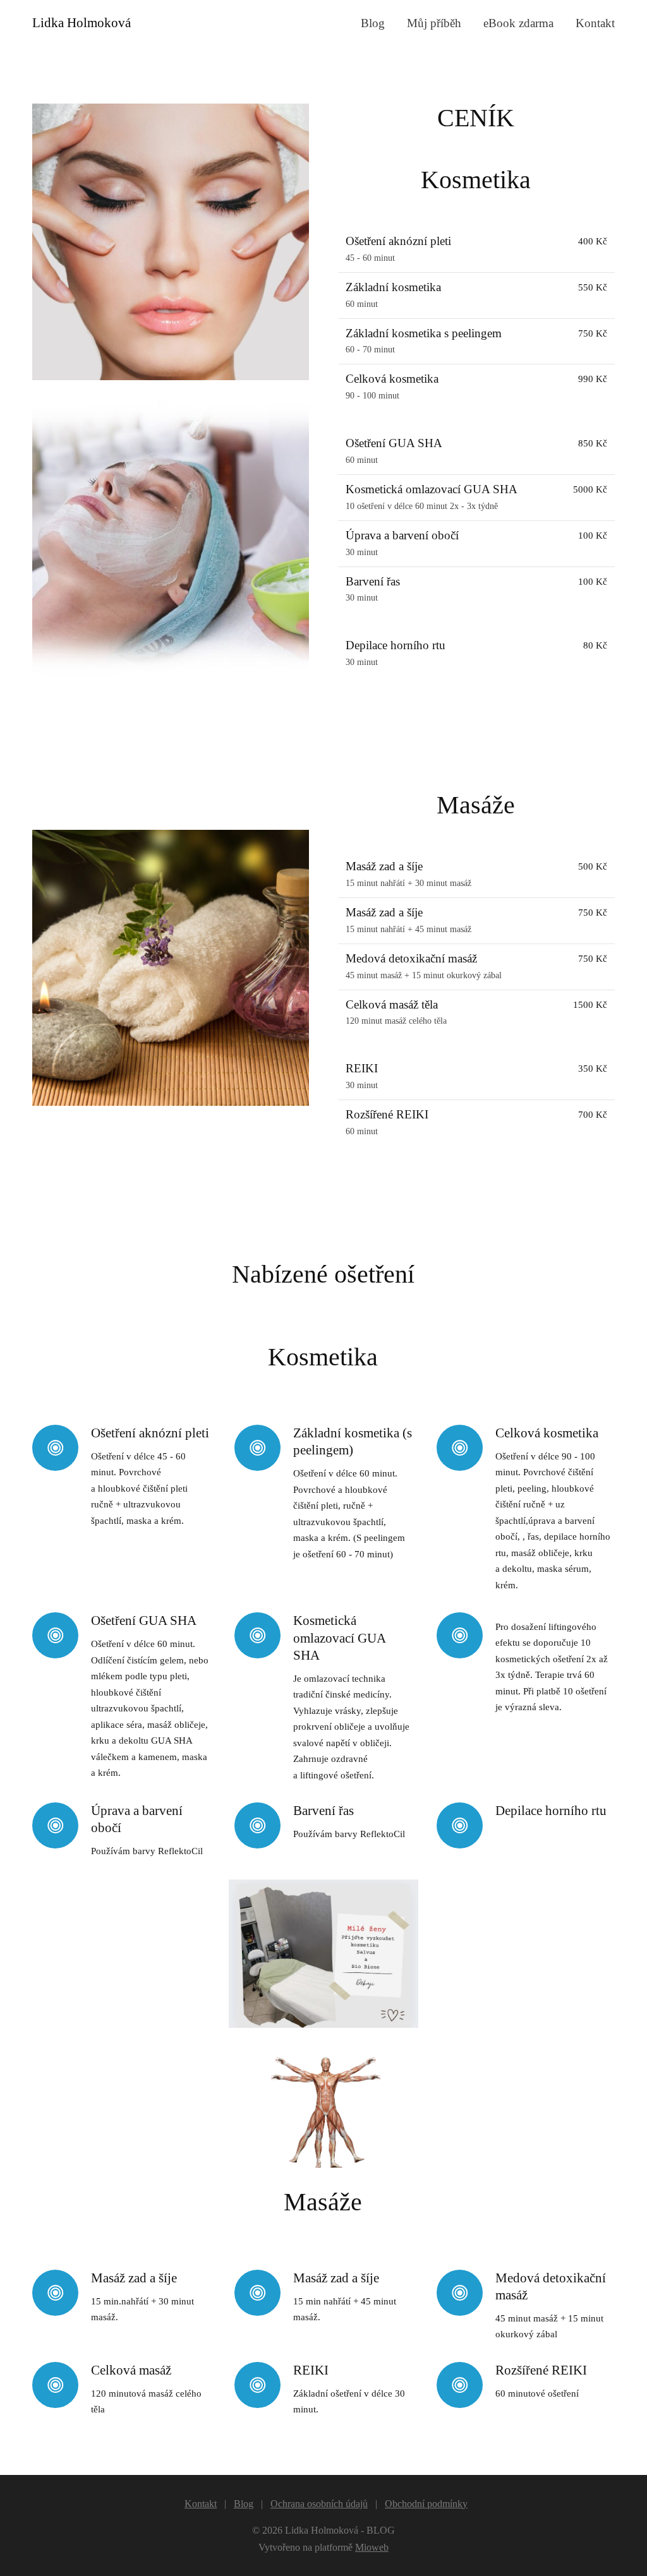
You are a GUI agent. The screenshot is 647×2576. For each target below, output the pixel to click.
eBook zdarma (518, 23)
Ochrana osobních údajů (319, 2504)
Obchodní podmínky (426, 2504)
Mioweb (372, 2547)
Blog (373, 23)
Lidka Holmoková (82, 23)
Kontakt (595, 23)
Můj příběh (434, 23)
